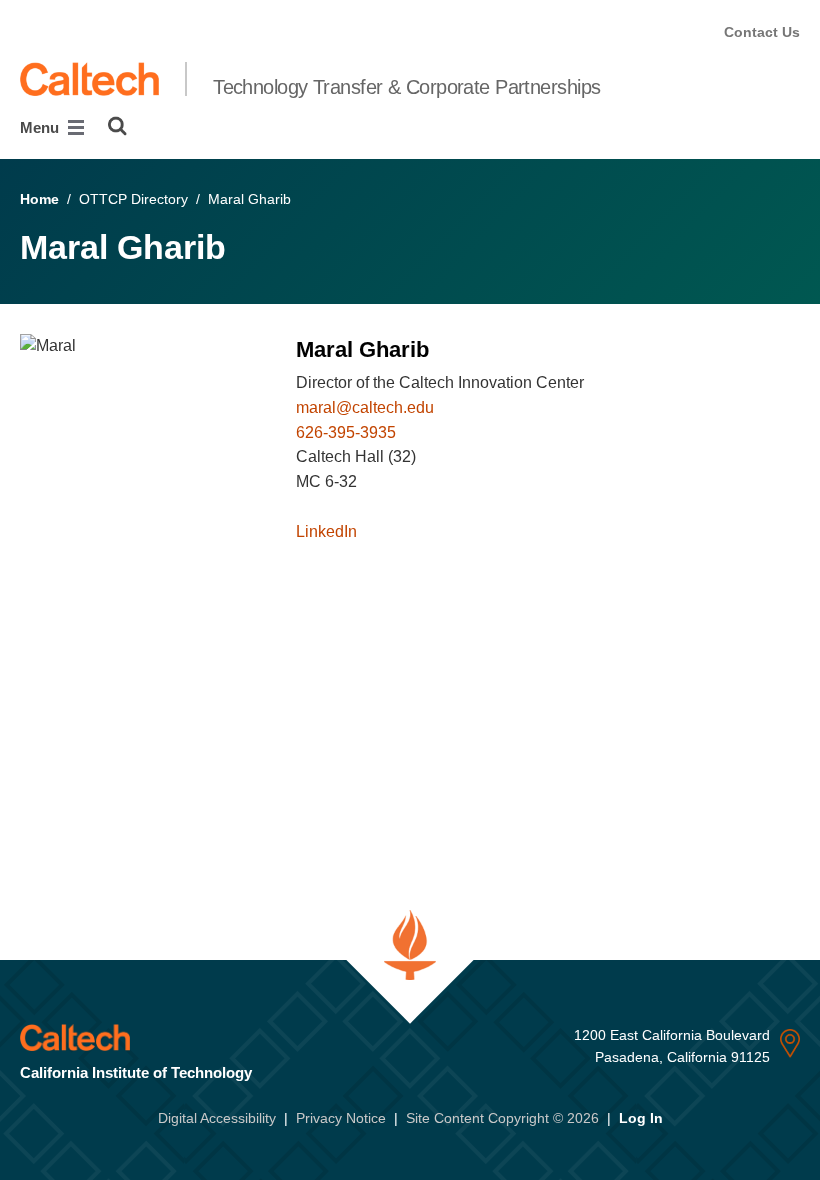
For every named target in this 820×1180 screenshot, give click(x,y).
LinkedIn (326, 531)
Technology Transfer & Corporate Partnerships (406, 87)
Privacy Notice (341, 1118)
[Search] (117, 126)
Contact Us (762, 32)
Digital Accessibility (217, 1118)
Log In (641, 1118)
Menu (41, 127)
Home (39, 199)
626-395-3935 (346, 432)
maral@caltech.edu (365, 407)
